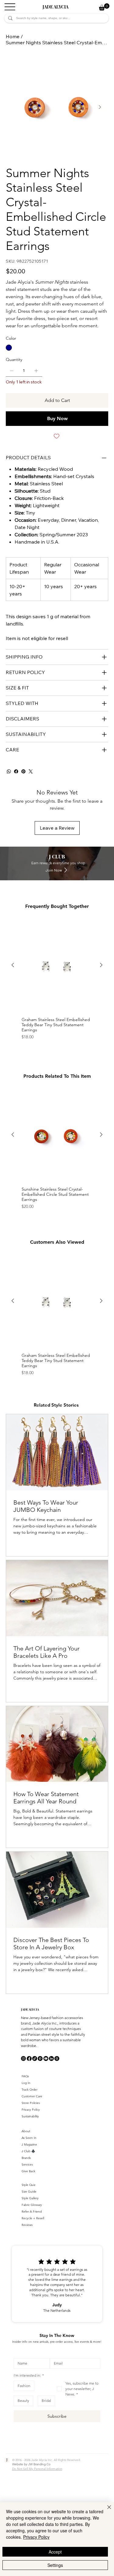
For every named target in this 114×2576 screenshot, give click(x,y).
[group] (57, 981)
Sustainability (30, 2116)
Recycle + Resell (33, 2218)
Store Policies (31, 2103)
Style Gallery (30, 2198)
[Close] (105, 2511)
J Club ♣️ (28, 2151)
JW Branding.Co (39, 2464)
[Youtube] (46, 2058)
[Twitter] (31, 771)
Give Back (28, 2171)
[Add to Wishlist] (57, 436)
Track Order (29, 2090)
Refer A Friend (32, 2212)
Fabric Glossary (32, 2205)
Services (27, 2165)
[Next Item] (100, 107)
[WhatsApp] (9, 771)
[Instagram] (23, 2058)
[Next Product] (101, 965)
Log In (26, 2083)
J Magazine (29, 2144)
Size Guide (29, 2192)
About (26, 2131)
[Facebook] (16, 771)
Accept (55, 2552)
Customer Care (32, 2096)
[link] (104, 7)
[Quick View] (57, 965)
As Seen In (29, 2138)
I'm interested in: (29, 2375)
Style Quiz (28, 2185)
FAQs (25, 2076)
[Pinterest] (23, 771)
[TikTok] (35, 2058)
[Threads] (57, 2058)
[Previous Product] (13, 965)
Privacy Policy (31, 2110)
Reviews (27, 2225)
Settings (55, 2565)
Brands (26, 2158)
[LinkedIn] (51, 2058)
